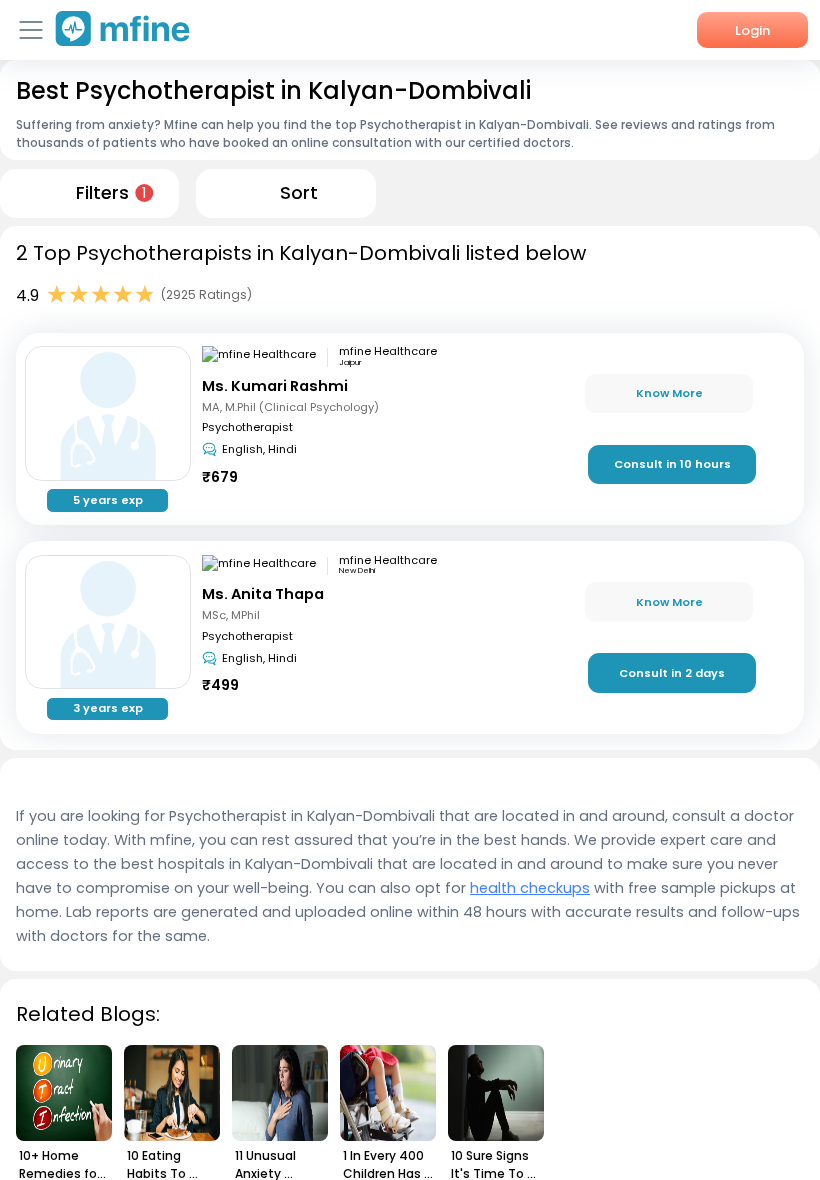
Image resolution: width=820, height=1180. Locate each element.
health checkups (530, 888)
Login (752, 30)
